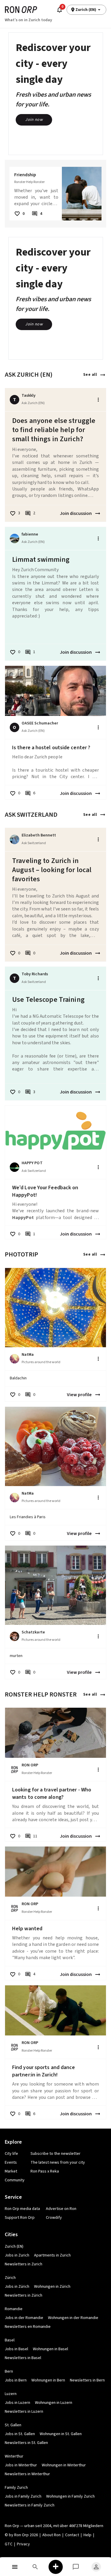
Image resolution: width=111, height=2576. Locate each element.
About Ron (52, 2535)
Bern (9, 2371)
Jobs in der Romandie (24, 2318)
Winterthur (14, 2456)
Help (87, 2535)
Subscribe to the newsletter (55, 2154)
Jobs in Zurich (17, 2255)
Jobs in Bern (16, 2380)
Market (11, 2171)
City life (11, 2154)
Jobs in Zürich (17, 2287)
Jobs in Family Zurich (23, 2496)
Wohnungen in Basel (50, 2349)
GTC (9, 2544)
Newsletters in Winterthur (27, 2474)
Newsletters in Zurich (24, 2264)
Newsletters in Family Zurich (30, 2505)
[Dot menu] (98, 400)
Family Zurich (16, 2488)
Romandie (14, 2309)
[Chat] (76, 2567)
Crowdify (54, 2218)
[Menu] (15, 2567)
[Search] (35, 2567)
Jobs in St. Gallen (20, 2434)
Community (15, 2180)
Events (11, 2162)
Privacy (23, 2544)
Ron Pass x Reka (45, 2171)
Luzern (11, 2394)
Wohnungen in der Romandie (73, 2318)
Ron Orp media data (22, 2209)
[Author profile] (15, 538)
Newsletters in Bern (87, 2380)
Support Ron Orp (20, 2218)
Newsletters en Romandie (28, 2327)
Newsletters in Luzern (24, 2412)
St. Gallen (13, 2425)
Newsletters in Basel (23, 2358)
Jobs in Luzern (17, 2403)
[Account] (96, 2567)
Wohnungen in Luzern (54, 2403)
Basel (10, 2340)
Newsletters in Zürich (24, 2295)
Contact (72, 2535)
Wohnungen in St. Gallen (61, 2434)
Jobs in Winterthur (21, 2465)
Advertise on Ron (61, 2209)
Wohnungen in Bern (48, 2380)
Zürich (10, 2278)
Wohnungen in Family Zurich (70, 2496)
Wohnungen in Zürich (52, 2287)
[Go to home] (21, 10)
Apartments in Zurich (52, 2255)
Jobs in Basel (16, 2349)
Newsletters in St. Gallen (26, 2443)
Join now (34, 120)
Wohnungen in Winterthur (64, 2465)
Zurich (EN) (14, 2246)
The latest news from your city (58, 2162)
